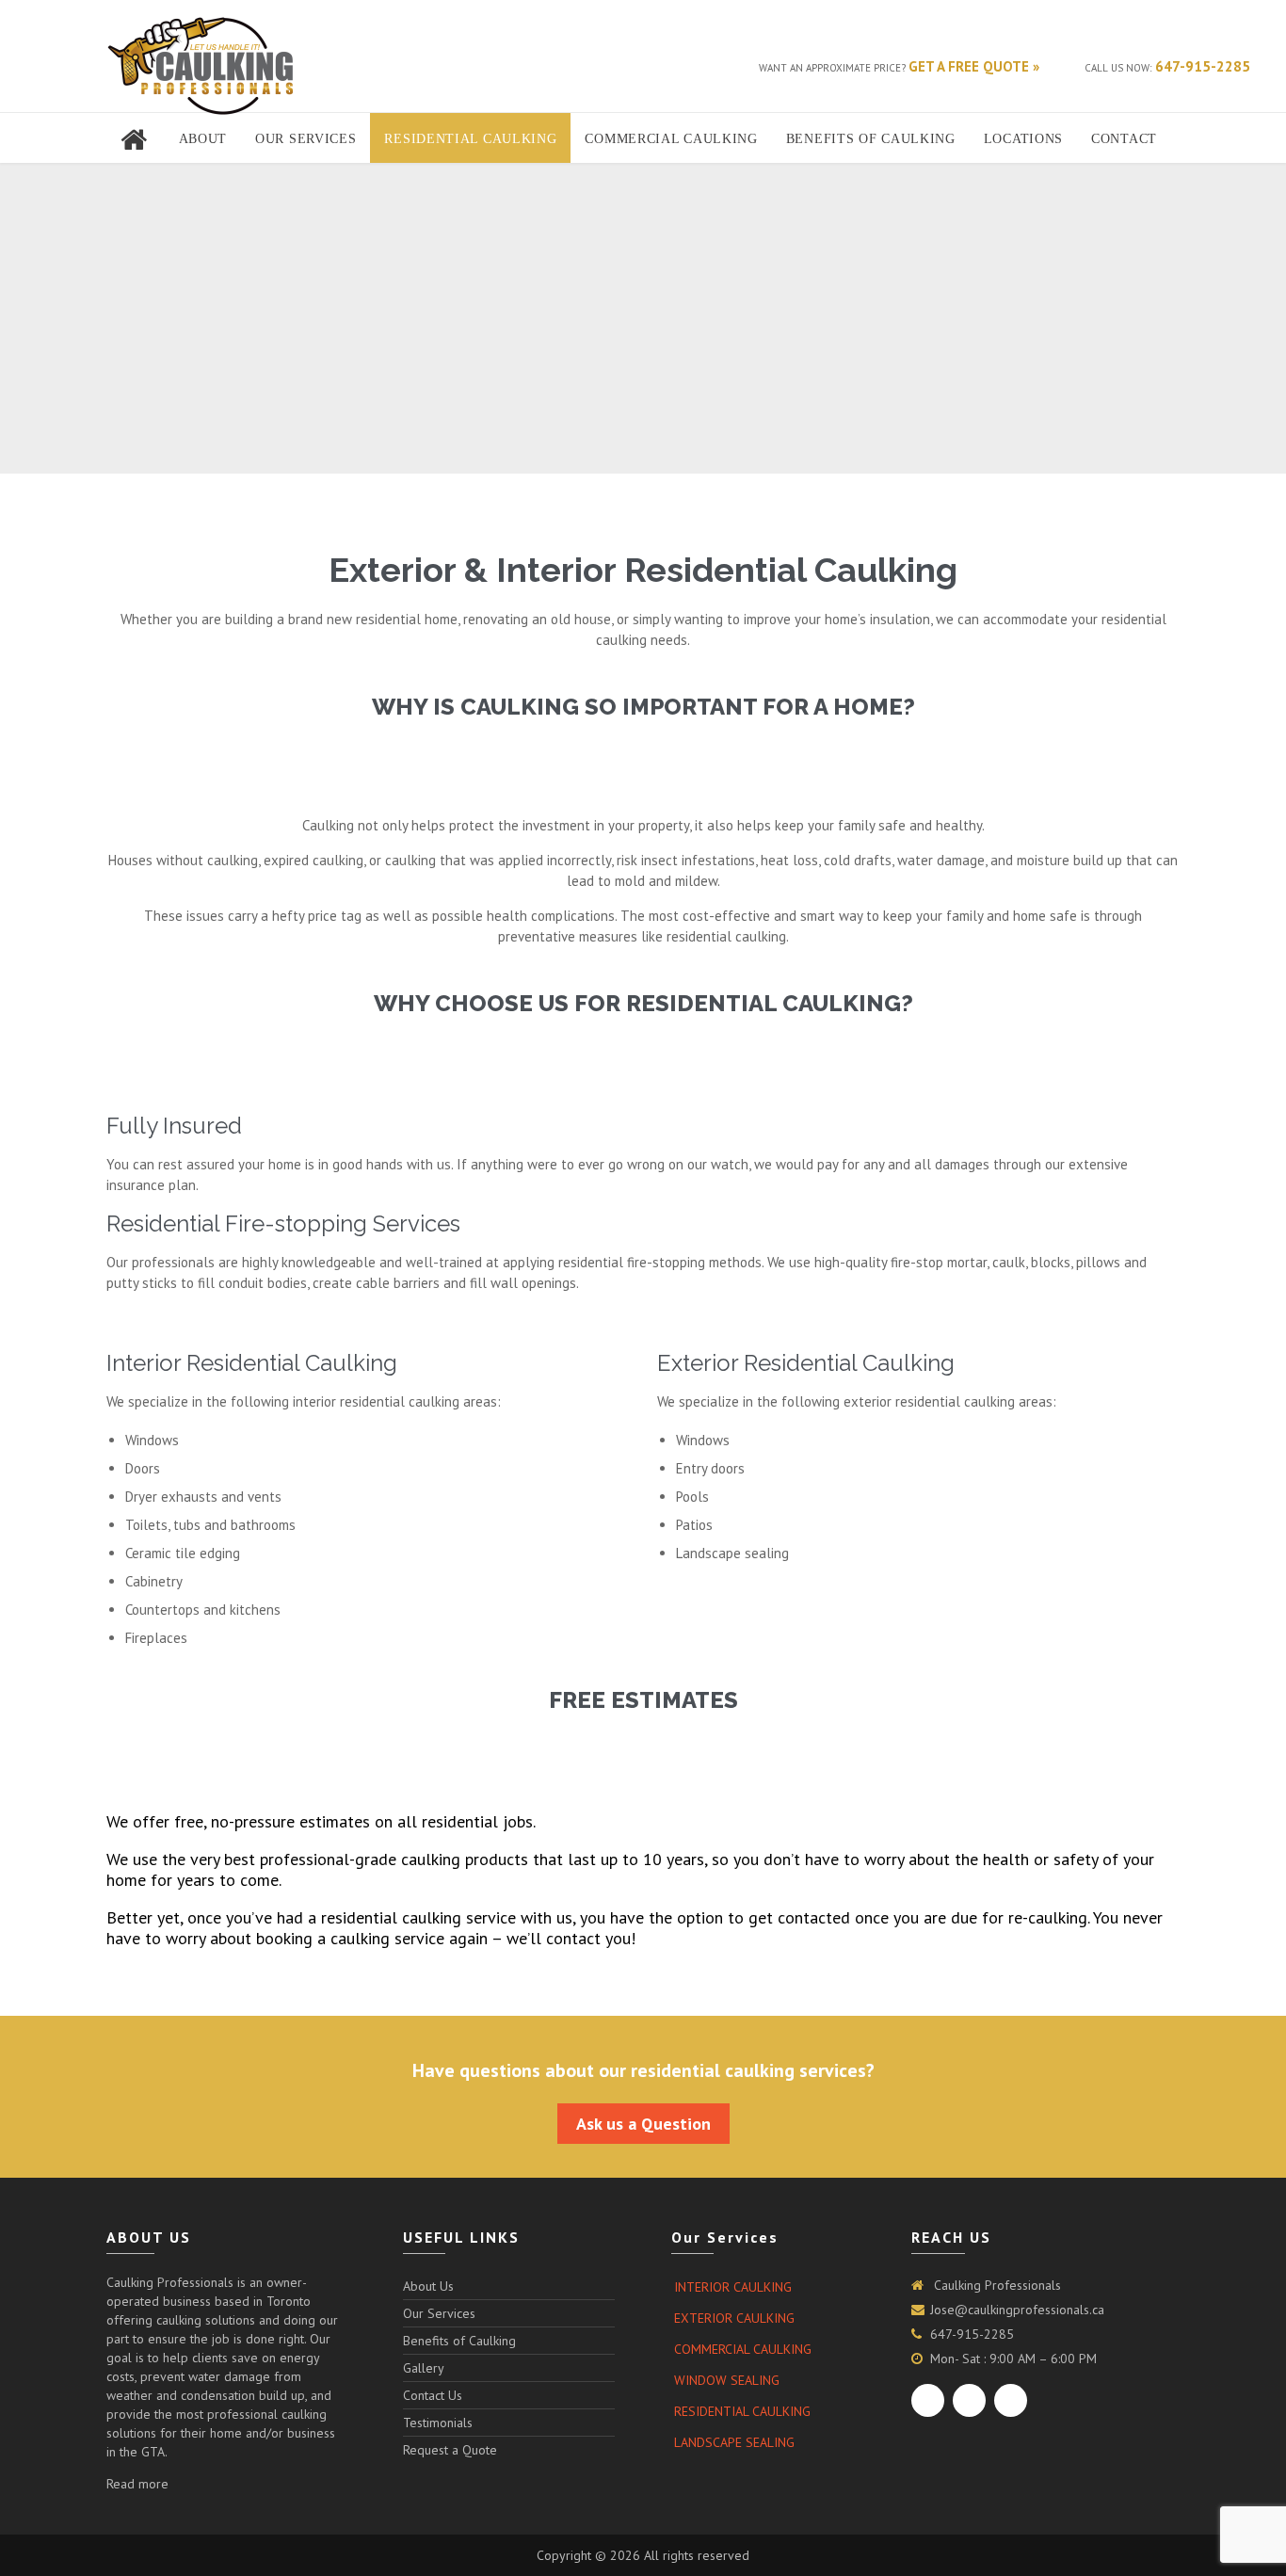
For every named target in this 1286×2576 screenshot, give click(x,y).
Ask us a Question (643, 2124)
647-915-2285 (972, 2334)
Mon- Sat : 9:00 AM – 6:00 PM (1013, 2359)
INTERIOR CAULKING (733, 2287)
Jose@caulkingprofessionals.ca (1017, 2310)
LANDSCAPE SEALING (734, 2442)
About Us (428, 2286)
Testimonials (438, 2423)
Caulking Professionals (996, 2285)
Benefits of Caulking (459, 2341)
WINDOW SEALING (727, 2380)
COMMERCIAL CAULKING (743, 2349)
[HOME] (136, 139)
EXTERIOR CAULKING (734, 2318)
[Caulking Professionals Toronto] (201, 66)
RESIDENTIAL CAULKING (742, 2411)
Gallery (424, 2368)
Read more (137, 2484)
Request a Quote (450, 2450)
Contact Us (433, 2395)
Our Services (439, 2313)
